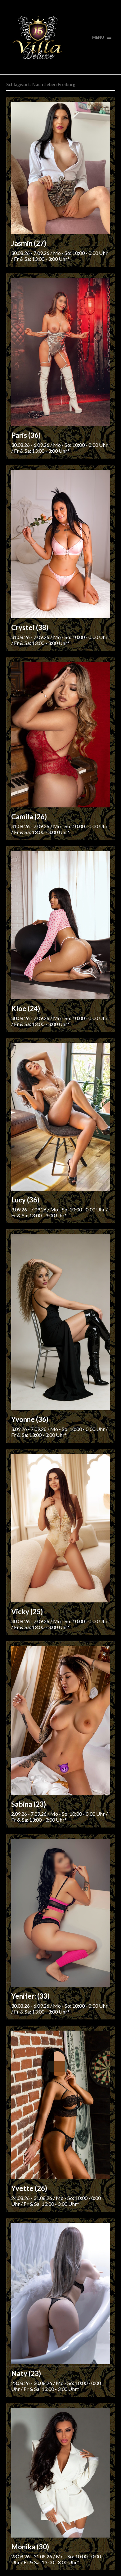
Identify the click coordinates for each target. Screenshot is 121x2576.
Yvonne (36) (30, 1419)
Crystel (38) (30, 627)
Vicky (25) (27, 1612)
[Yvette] (61, 2105)
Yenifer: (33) (30, 1996)
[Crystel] (61, 544)
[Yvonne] (61, 1322)
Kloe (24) (26, 1008)
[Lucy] (61, 1117)
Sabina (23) (29, 1804)
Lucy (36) (25, 1200)
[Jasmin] (61, 168)
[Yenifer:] (61, 1913)
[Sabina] (61, 1721)
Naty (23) (26, 2373)
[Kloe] (61, 925)
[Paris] (61, 352)
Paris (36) (26, 435)
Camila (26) (29, 817)
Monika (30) (30, 2547)
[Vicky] (61, 1528)
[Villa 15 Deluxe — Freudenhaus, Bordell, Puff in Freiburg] (61, 37)
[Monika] (61, 2473)
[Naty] (61, 2294)
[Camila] (61, 735)
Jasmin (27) (29, 243)
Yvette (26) (29, 2188)
